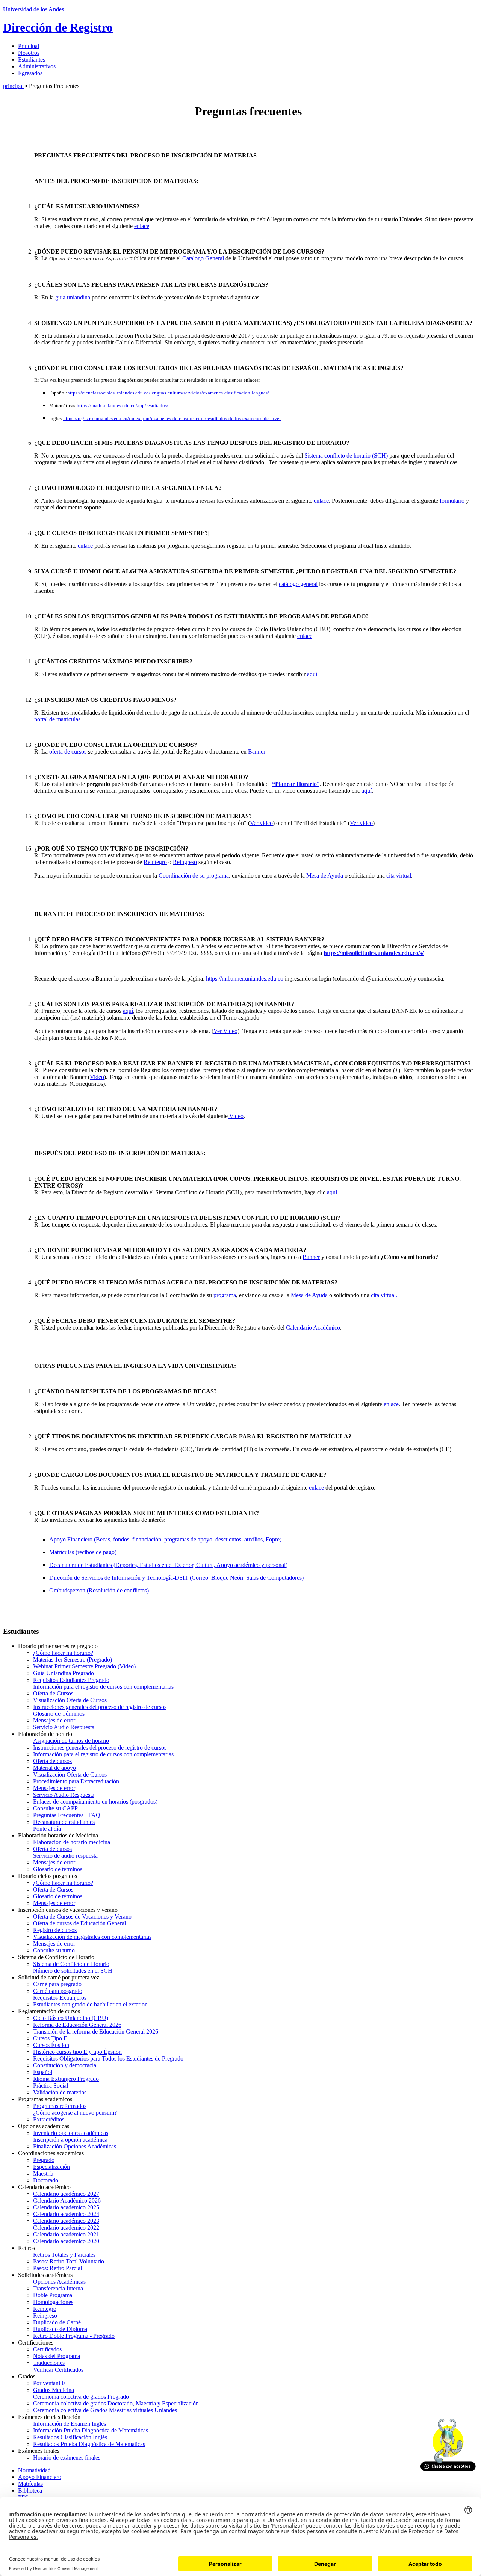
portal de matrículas (57, 719)
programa (225, 1295)
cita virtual (399, 876)
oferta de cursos (68, 752)
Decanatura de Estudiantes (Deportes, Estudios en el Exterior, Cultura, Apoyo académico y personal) (168, 1565)
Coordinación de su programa (194, 876)
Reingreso (185, 862)
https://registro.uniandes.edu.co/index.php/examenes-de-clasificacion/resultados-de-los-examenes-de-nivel (172, 419)
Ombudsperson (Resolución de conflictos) (99, 1590)
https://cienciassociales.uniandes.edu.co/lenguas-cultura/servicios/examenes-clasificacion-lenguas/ (168, 393)
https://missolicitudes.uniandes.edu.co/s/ (374, 953)
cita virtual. (384, 1295)
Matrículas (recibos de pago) (83, 1552)
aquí (312, 674)
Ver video (261, 823)
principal (13, 86)
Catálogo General (203, 258)
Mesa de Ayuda (325, 876)
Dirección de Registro (58, 27)
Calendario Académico (313, 1327)
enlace (142, 226)
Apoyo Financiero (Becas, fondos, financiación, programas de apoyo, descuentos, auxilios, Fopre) (165, 1539)
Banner (257, 752)
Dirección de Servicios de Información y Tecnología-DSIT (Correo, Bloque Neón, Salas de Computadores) (176, 1578)
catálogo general (298, 584)
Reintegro (155, 862)
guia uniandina (73, 297)
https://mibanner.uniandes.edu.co (245, 978)
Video (97, 1077)
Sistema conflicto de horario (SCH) (346, 456)
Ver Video (225, 1031)
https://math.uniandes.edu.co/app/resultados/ (123, 406)
